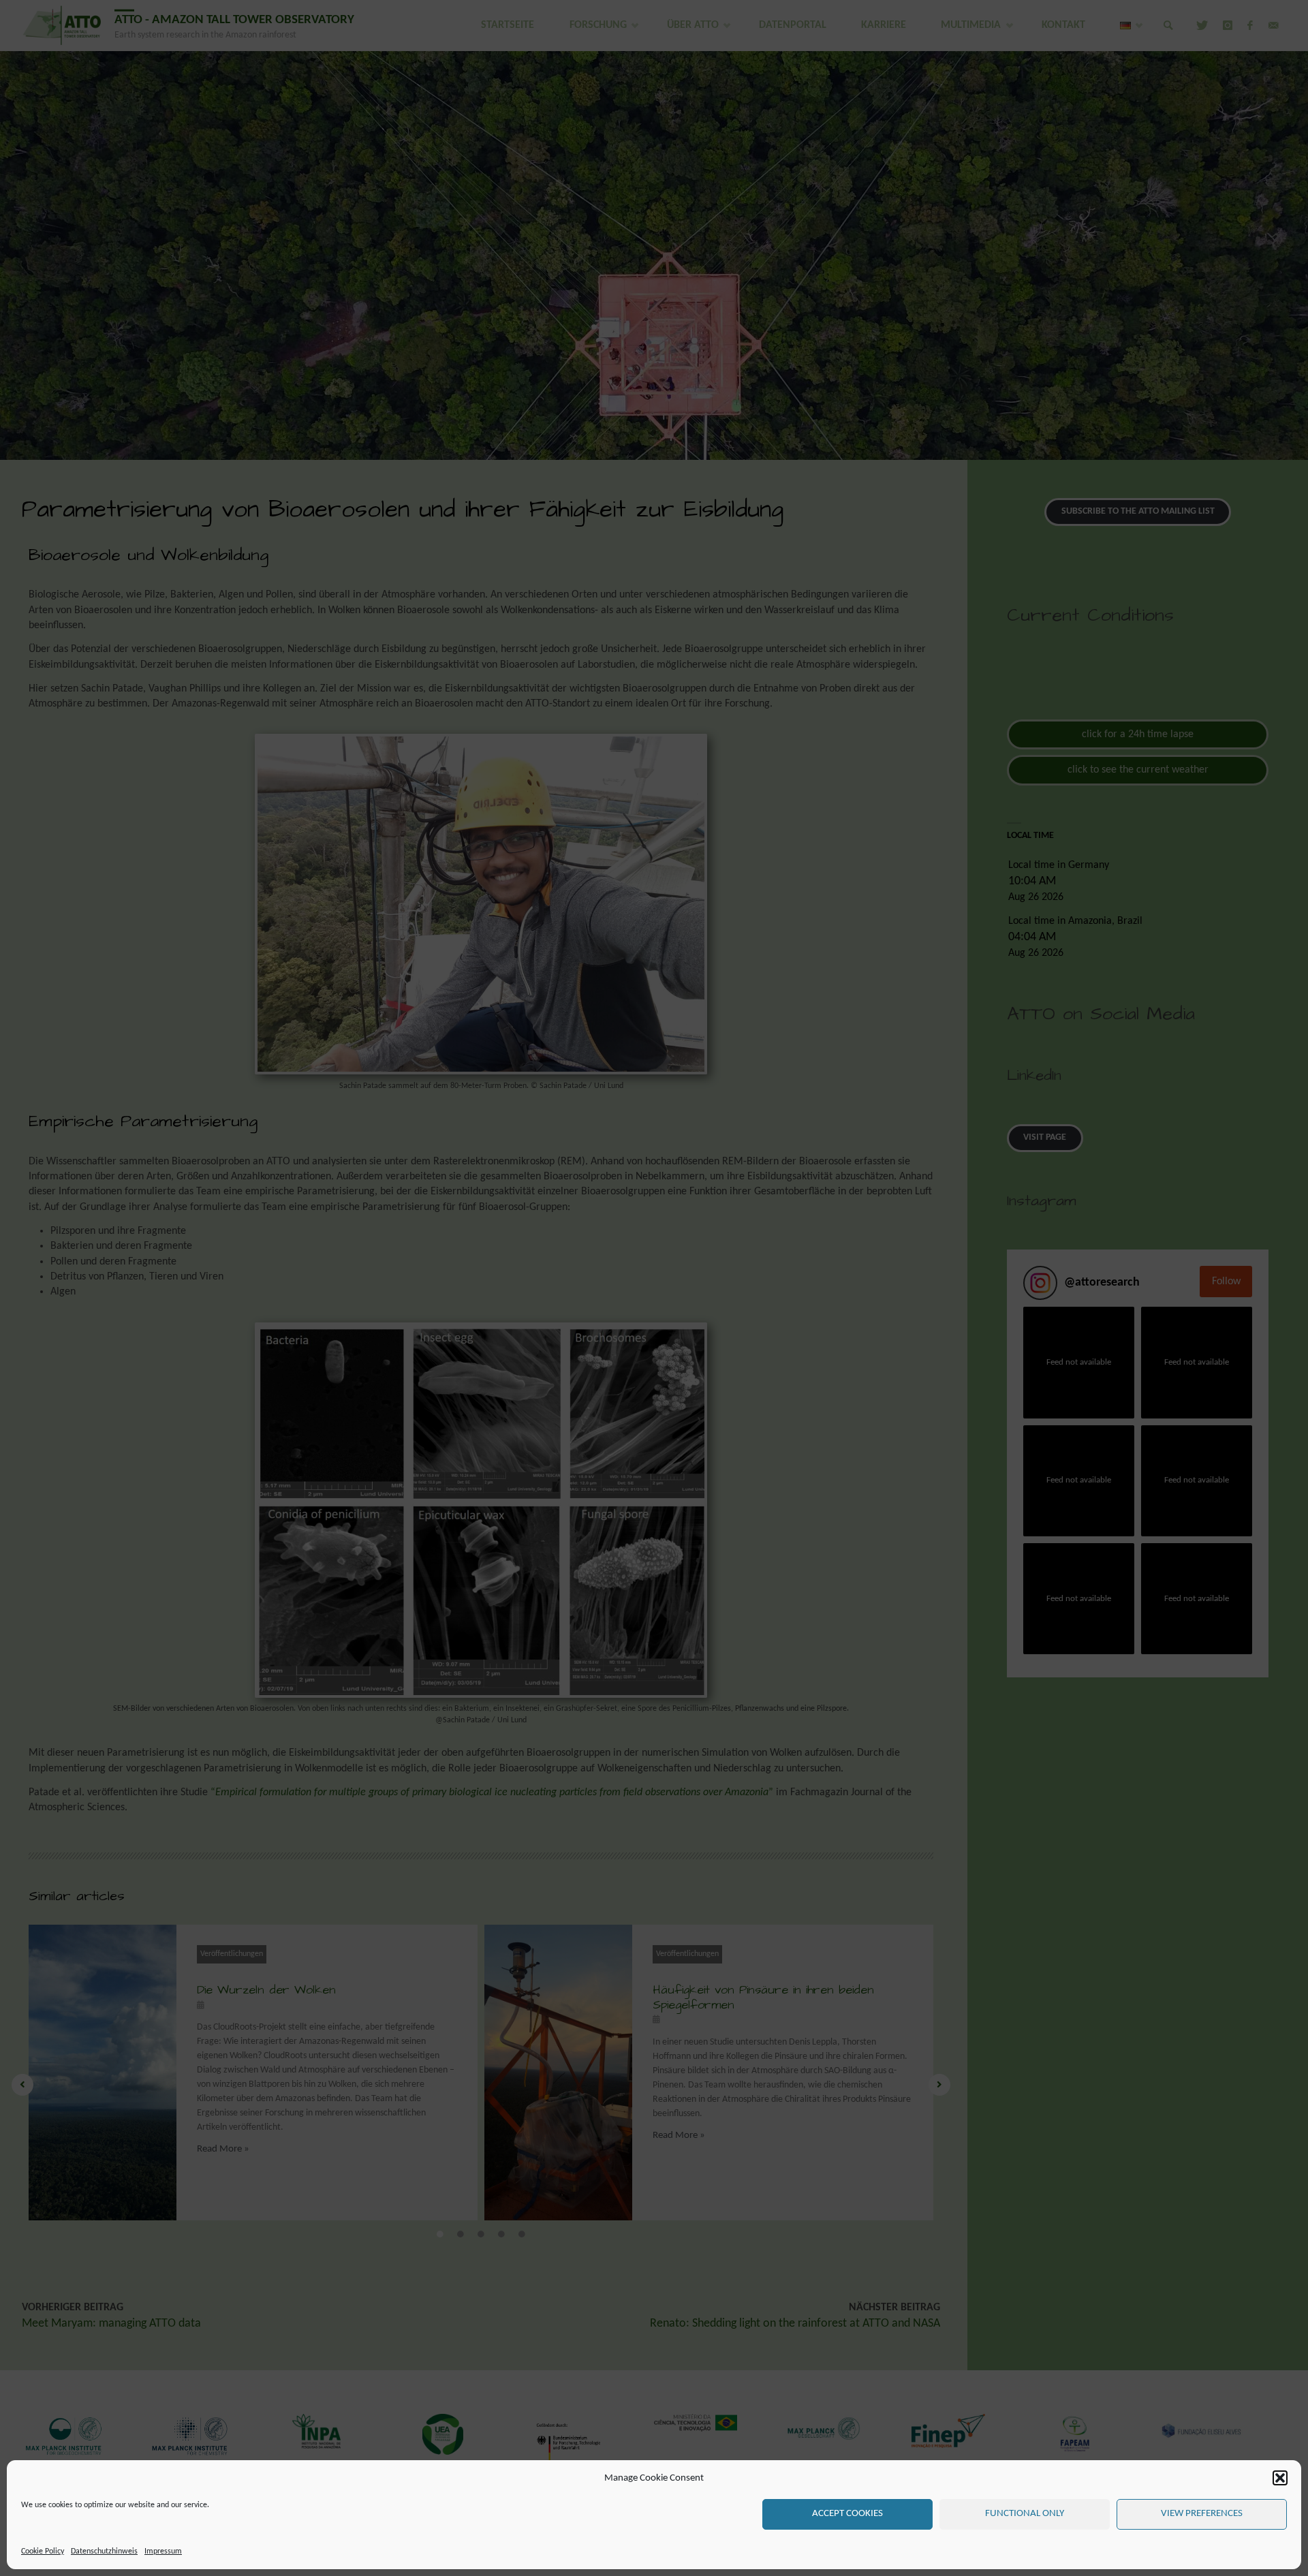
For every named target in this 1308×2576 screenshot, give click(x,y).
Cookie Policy (43, 2551)
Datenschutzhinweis (104, 2551)
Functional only (1025, 2514)
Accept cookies (847, 2514)
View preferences (1202, 2514)
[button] (1280, 2478)
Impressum (163, 2551)
